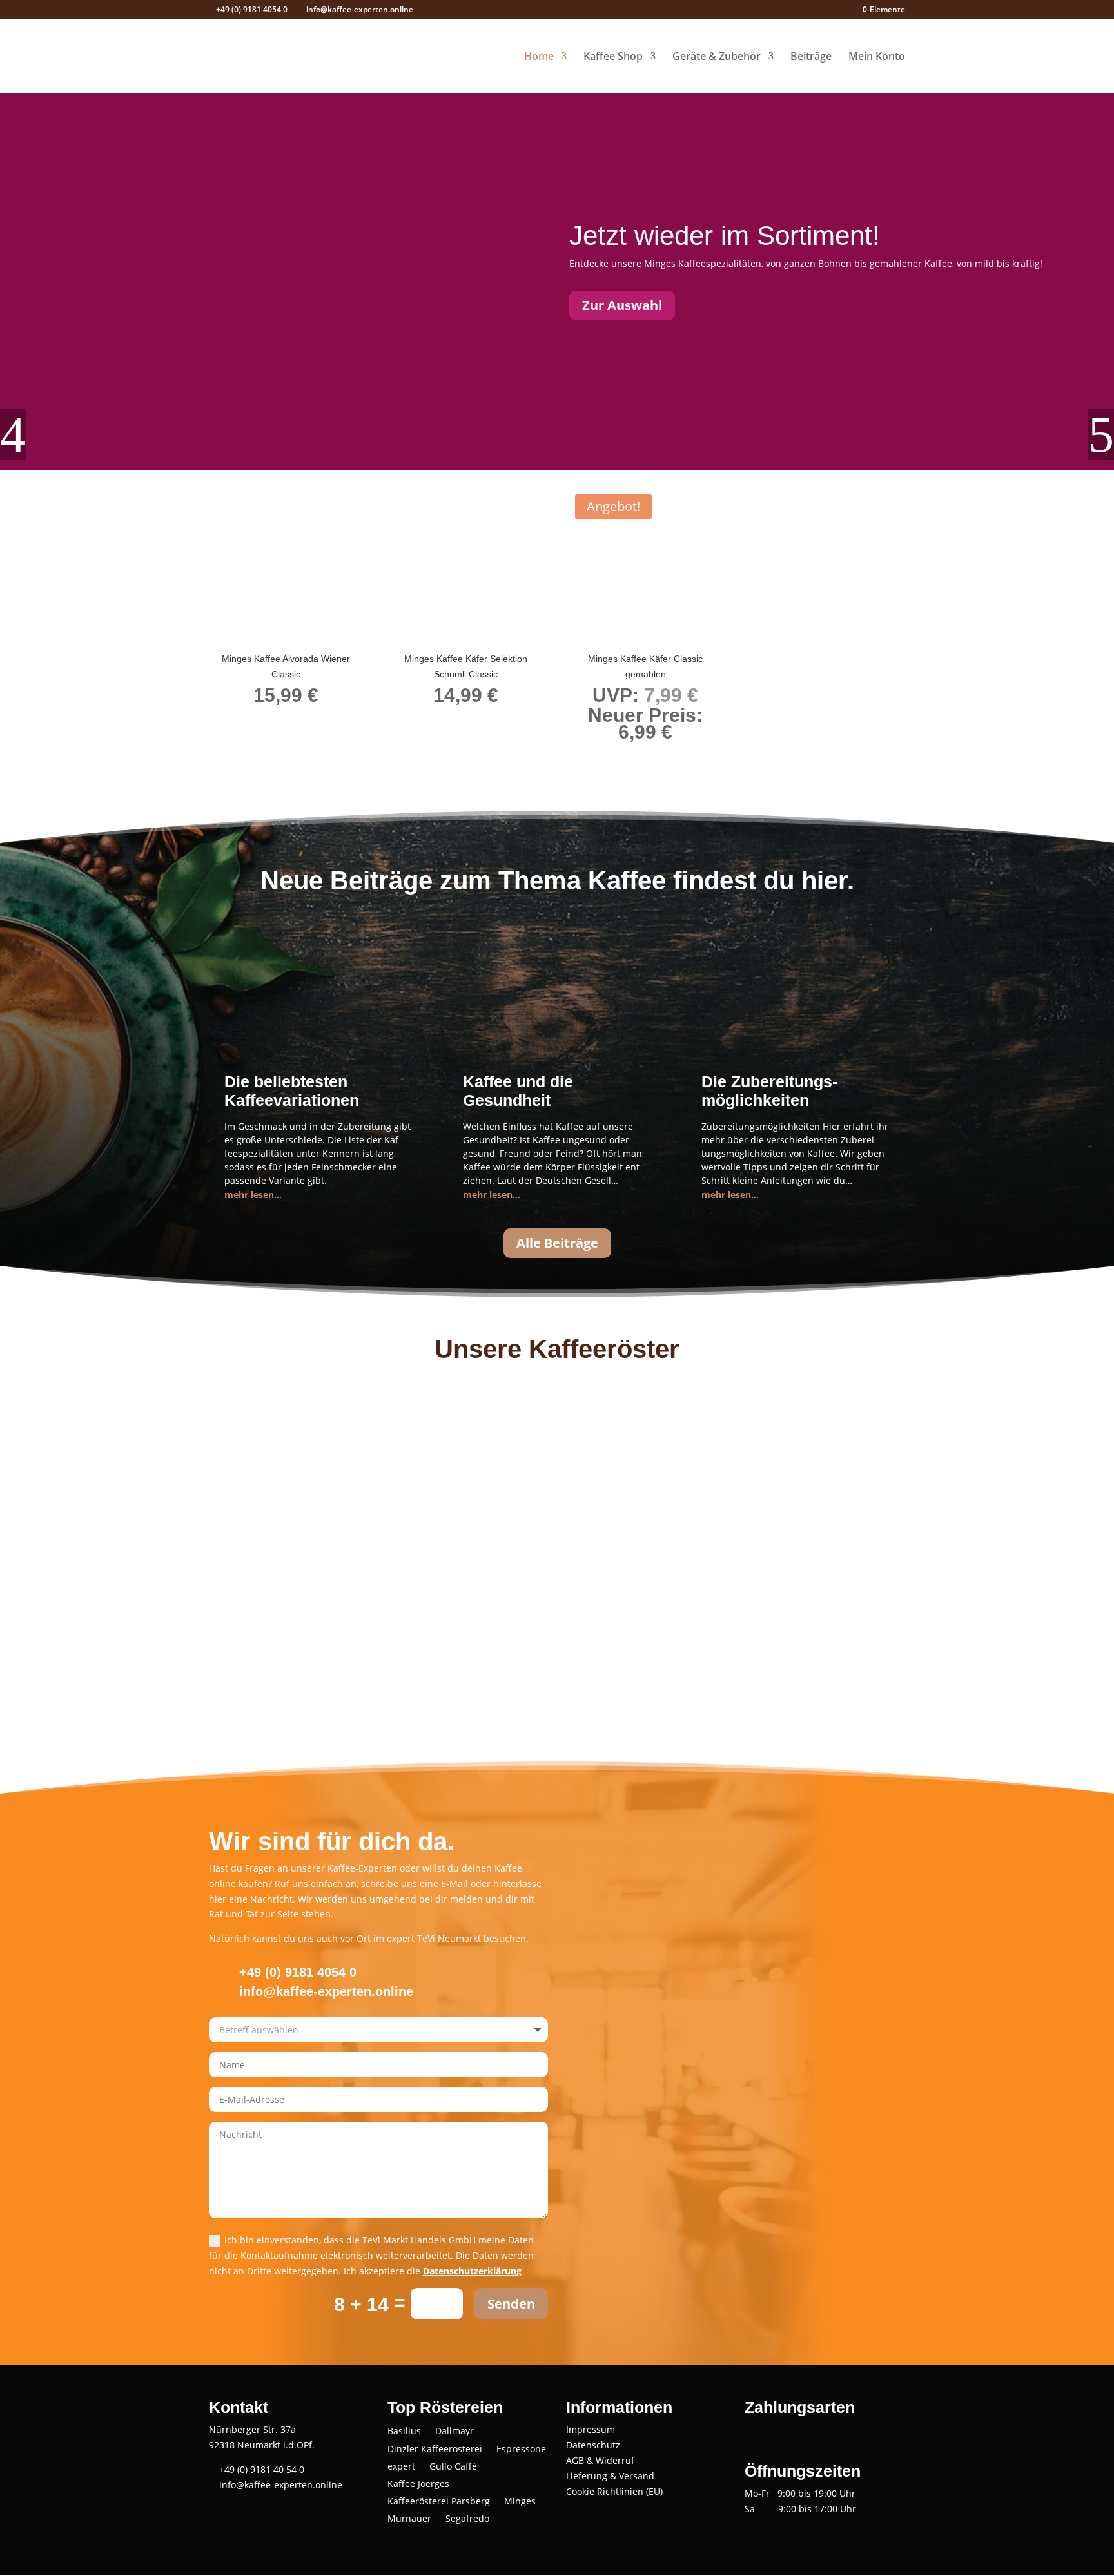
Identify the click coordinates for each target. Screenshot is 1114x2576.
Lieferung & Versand (610, 2476)
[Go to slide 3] (569, 760)
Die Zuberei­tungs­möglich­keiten (769, 1091)
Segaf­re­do (467, 2520)
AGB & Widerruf (600, 2460)
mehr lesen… (253, 1195)
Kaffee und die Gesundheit (518, 1091)
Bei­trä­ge (811, 57)
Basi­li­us (404, 2432)
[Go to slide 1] (545, 760)
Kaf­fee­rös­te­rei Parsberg (439, 2502)
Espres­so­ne (521, 2450)
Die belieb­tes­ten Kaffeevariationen (292, 1091)
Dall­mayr (454, 2432)
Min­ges (520, 2502)
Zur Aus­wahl (622, 305)
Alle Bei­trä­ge (557, 1243)
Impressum (591, 2429)
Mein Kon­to (877, 57)
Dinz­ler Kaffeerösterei (435, 2450)
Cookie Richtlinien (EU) (614, 2491)
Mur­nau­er (409, 2520)
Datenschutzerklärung (472, 2271)
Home (539, 57)
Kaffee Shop (613, 57)
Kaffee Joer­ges (418, 2485)
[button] (13, 434)
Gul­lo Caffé (453, 2467)
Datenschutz (593, 2445)
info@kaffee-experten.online (279, 2485)
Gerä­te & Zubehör (717, 57)
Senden (511, 2304)
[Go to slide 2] (557, 760)
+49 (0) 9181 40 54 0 (260, 2469)
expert (401, 2467)
